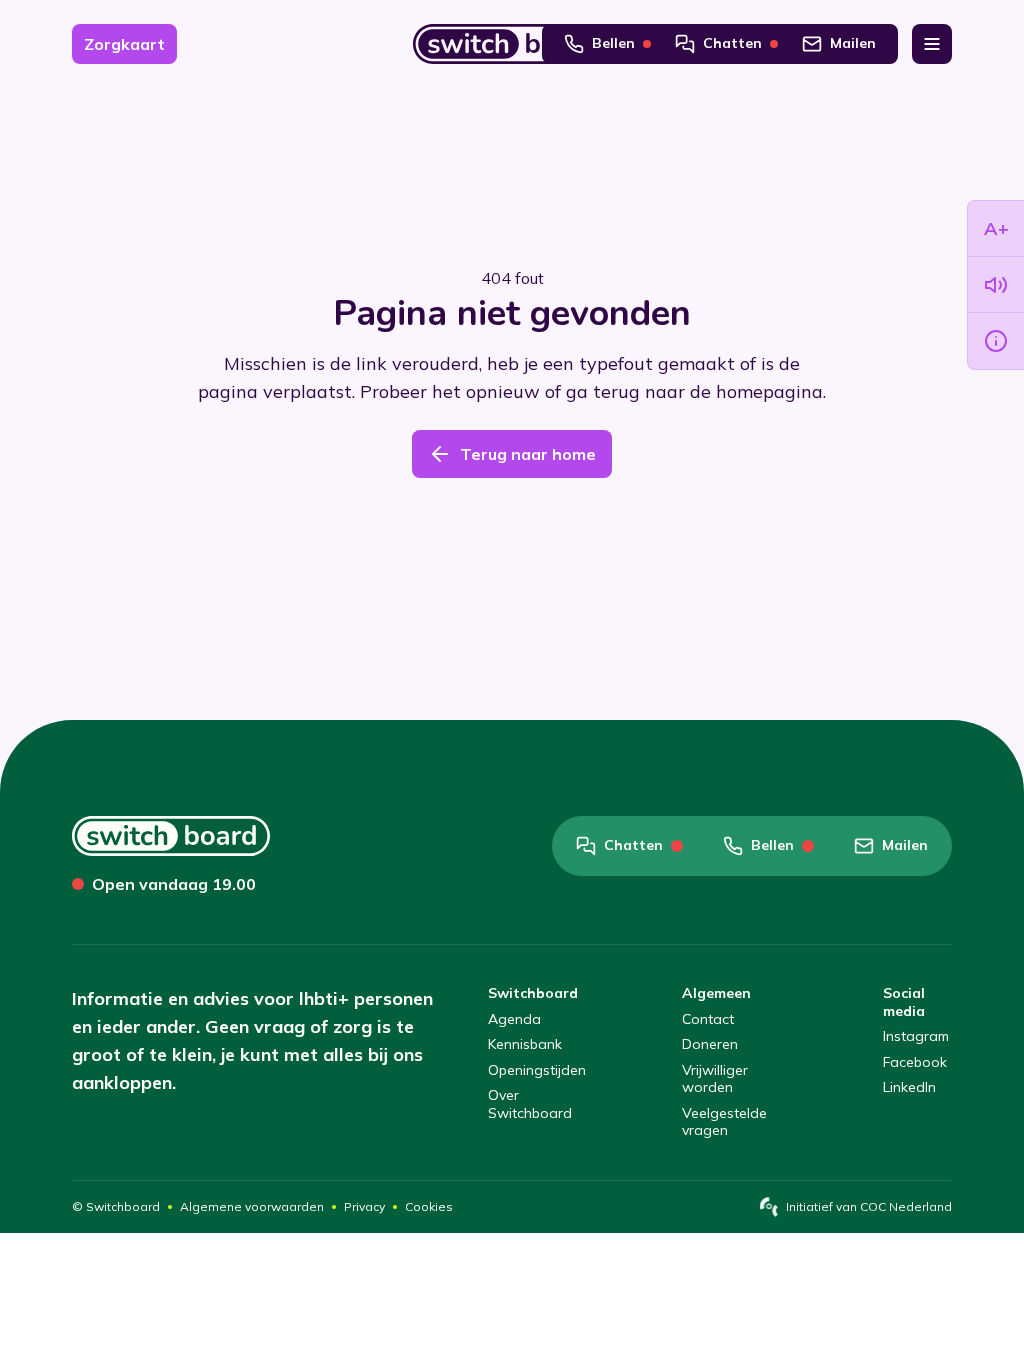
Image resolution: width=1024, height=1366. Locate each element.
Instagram (916, 1036)
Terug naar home (528, 454)
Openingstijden (537, 1070)
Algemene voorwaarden (252, 1207)
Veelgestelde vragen (724, 1122)
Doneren (710, 1044)
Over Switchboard (530, 1104)
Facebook (915, 1062)
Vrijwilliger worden (715, 1079)
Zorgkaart (124, 44)
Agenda (514, 1019)
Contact (708, 1019)
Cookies (429, 1207)
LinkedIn (909, 1087)
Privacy (364, 1207)
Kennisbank (525, 1044)
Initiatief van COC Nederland (869, 1207)
